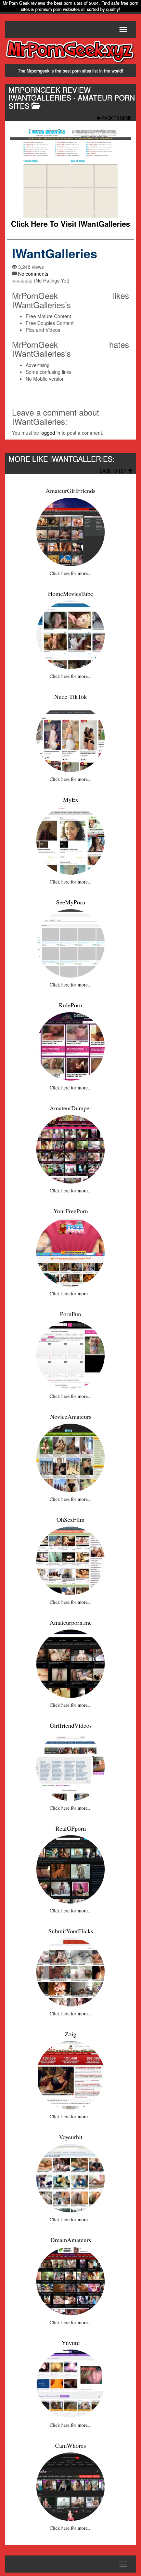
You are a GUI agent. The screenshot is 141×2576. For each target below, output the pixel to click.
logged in (50, 433)
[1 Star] (14, 282)
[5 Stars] (30, 282)
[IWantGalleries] (70, 173)
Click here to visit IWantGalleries (70, 224)
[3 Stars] (22, 282)
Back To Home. (117, 118)
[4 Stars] (26, 282)
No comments (33, 274)
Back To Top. (114, 471)
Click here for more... (71, 573)
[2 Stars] (18, 282)
